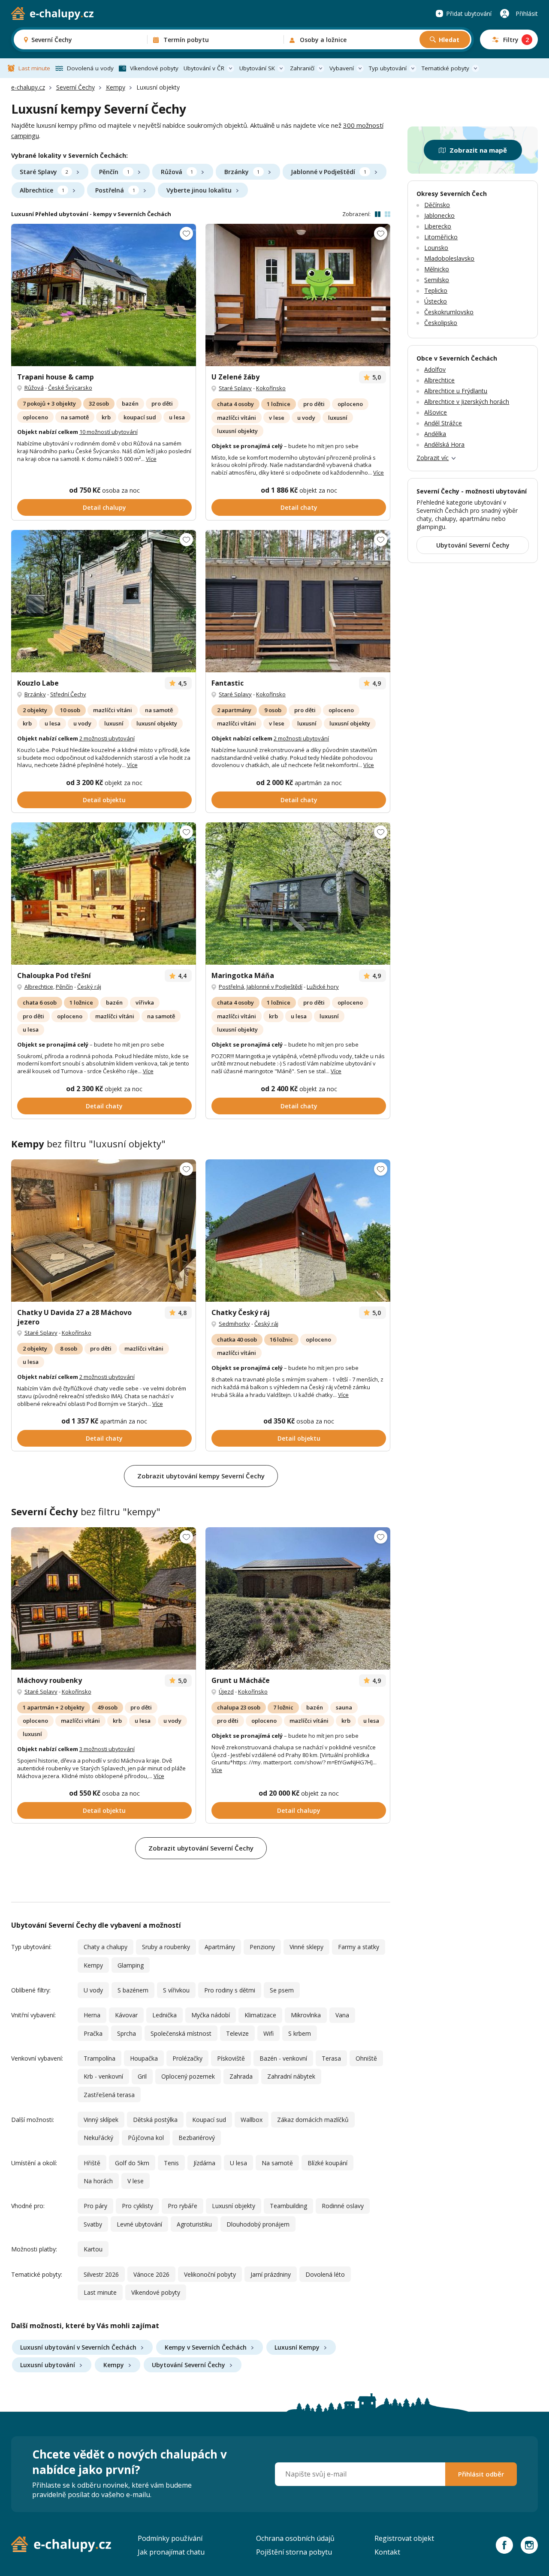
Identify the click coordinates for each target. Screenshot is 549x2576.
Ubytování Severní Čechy (189, 2365)
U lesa (238, 2163)
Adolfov (435, 369)
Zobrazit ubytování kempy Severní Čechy (201, 1476)
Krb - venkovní (103, 2076)
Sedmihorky (234, 1324)
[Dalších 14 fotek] (104, 1598)
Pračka (93, 2033)
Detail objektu (104, 800)
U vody (93, 1990)
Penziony (262, 1947)
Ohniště (366, 2058)
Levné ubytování (139, 2224)
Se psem (282, 1990)
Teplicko (436, 290)
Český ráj (89, 987)
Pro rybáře (182, 2206)
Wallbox (252, 2120)
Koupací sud (209, 2120)
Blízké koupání (327, 2163)
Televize (237, 2033)
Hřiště (92, 2163)
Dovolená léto (325, 2274)
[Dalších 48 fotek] (104, 295)
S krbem (300, 2033)
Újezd (226, 1691)
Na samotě (277, 2163)
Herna (92, 2015)
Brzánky (242, 172)
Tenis (171, 2163)
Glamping (131, 1965)
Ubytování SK (257, 68)
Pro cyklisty (137, 2206)
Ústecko (436, 301)
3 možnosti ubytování (107, 1749)
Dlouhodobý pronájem (258, 2224)
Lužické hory (323, 987)
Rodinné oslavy (343, 2206)
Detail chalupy (104, 507)
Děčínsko (437, 205)
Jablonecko (439, 215)
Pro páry (95, 2206)
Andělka (435, 434)
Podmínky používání (170, 2538)
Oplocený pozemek (188, 2076)
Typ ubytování (388, 68)
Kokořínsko (271, 388)
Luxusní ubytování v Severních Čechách (78, 2347)
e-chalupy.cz (28, 87)
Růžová (177, 172)
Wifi (268, 2033)
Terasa (331, 2058)
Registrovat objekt (404, 2538)
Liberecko (438, 226)
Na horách (98, 2181)
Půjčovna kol (146, 2138)
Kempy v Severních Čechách (206, 2347)
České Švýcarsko (70, 388)
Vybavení (342, 68)
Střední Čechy (68, 694)
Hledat (449, 40)
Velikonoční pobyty (210, 2274)
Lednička (164, 2015)
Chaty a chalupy (106, 1947)
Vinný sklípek (101, 2120)
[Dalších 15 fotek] (104, 894)
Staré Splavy (44, 172)
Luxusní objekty (234, 2206)
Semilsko (437, 280)
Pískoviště (231, 2058)
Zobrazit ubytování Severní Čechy (201, 1848)
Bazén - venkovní (283, 2058)
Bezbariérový (197, 2138)
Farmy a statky (359, 1947)
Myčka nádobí (211, 2015)
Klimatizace (260, 2015)
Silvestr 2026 (101, 2274)
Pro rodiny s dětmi (230, 1990)
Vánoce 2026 (151, 2274)
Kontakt (387, 2552)
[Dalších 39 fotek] (298, 1598)
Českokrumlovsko (449, 312)
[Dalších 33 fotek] (298, 295)
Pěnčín (114, 172)
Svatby (93, 2224)
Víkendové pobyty (154, 68)
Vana (342, 2015)
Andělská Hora (444, 444)
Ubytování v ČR (204, 68)
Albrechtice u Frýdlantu (456, 391)
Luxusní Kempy (297, 2347)
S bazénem (133, 1990)
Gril (142, 2076)
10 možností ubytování (109, 432)
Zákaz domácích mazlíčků (313, 2120)
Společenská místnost (181, 2033)
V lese (136, 2181)
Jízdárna (204, 2163)
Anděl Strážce (443, 423)
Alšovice (436, 412)
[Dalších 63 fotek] (104, 1231)
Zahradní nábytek (291, 2076)
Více (151, 459)
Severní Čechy (75, 87)
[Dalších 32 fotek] (298, 601)
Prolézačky (187, 2058)
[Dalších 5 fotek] (298, 1231)
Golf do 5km (132, 2163)
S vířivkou (176, 1990)
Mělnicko (437, 269)
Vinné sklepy (306, 1947)
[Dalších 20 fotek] (104, 601)
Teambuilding (288, 2206)
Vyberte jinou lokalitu (199, 190)
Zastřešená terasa (109, 2095)
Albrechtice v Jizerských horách (467, 402)
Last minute (34, 68)
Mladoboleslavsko (449, 258)
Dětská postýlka (155, 2120)
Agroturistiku (194, 2224)
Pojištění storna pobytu (294, 2552)
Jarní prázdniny (271, 2274)
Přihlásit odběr (481, 2474)
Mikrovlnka (306, 2015)
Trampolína (100, 2058)
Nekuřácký (98, 2138)
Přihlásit (527, 14)
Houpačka (144, 2058)
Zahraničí (302, 68)
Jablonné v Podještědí (328, 172)
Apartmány (220, 1947)
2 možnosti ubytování (107, 738)
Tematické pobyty (445, 68)
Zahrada (241, 2076)
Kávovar (126, 2015)
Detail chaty (299, 507)
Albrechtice (42, 190)
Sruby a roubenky (166, 1947)
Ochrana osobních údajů (295, 2538)
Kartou (93, 2249)
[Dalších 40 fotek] (298, 894)
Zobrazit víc (433, 458)
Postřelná (115, 190)
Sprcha (127, 2033)
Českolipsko (441, 323)
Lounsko (436, 248)
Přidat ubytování (469, 14)
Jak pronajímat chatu (171, 2552)
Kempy (116, 87)
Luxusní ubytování (48, 2365)
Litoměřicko (441, 237)
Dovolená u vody (90, 68)
